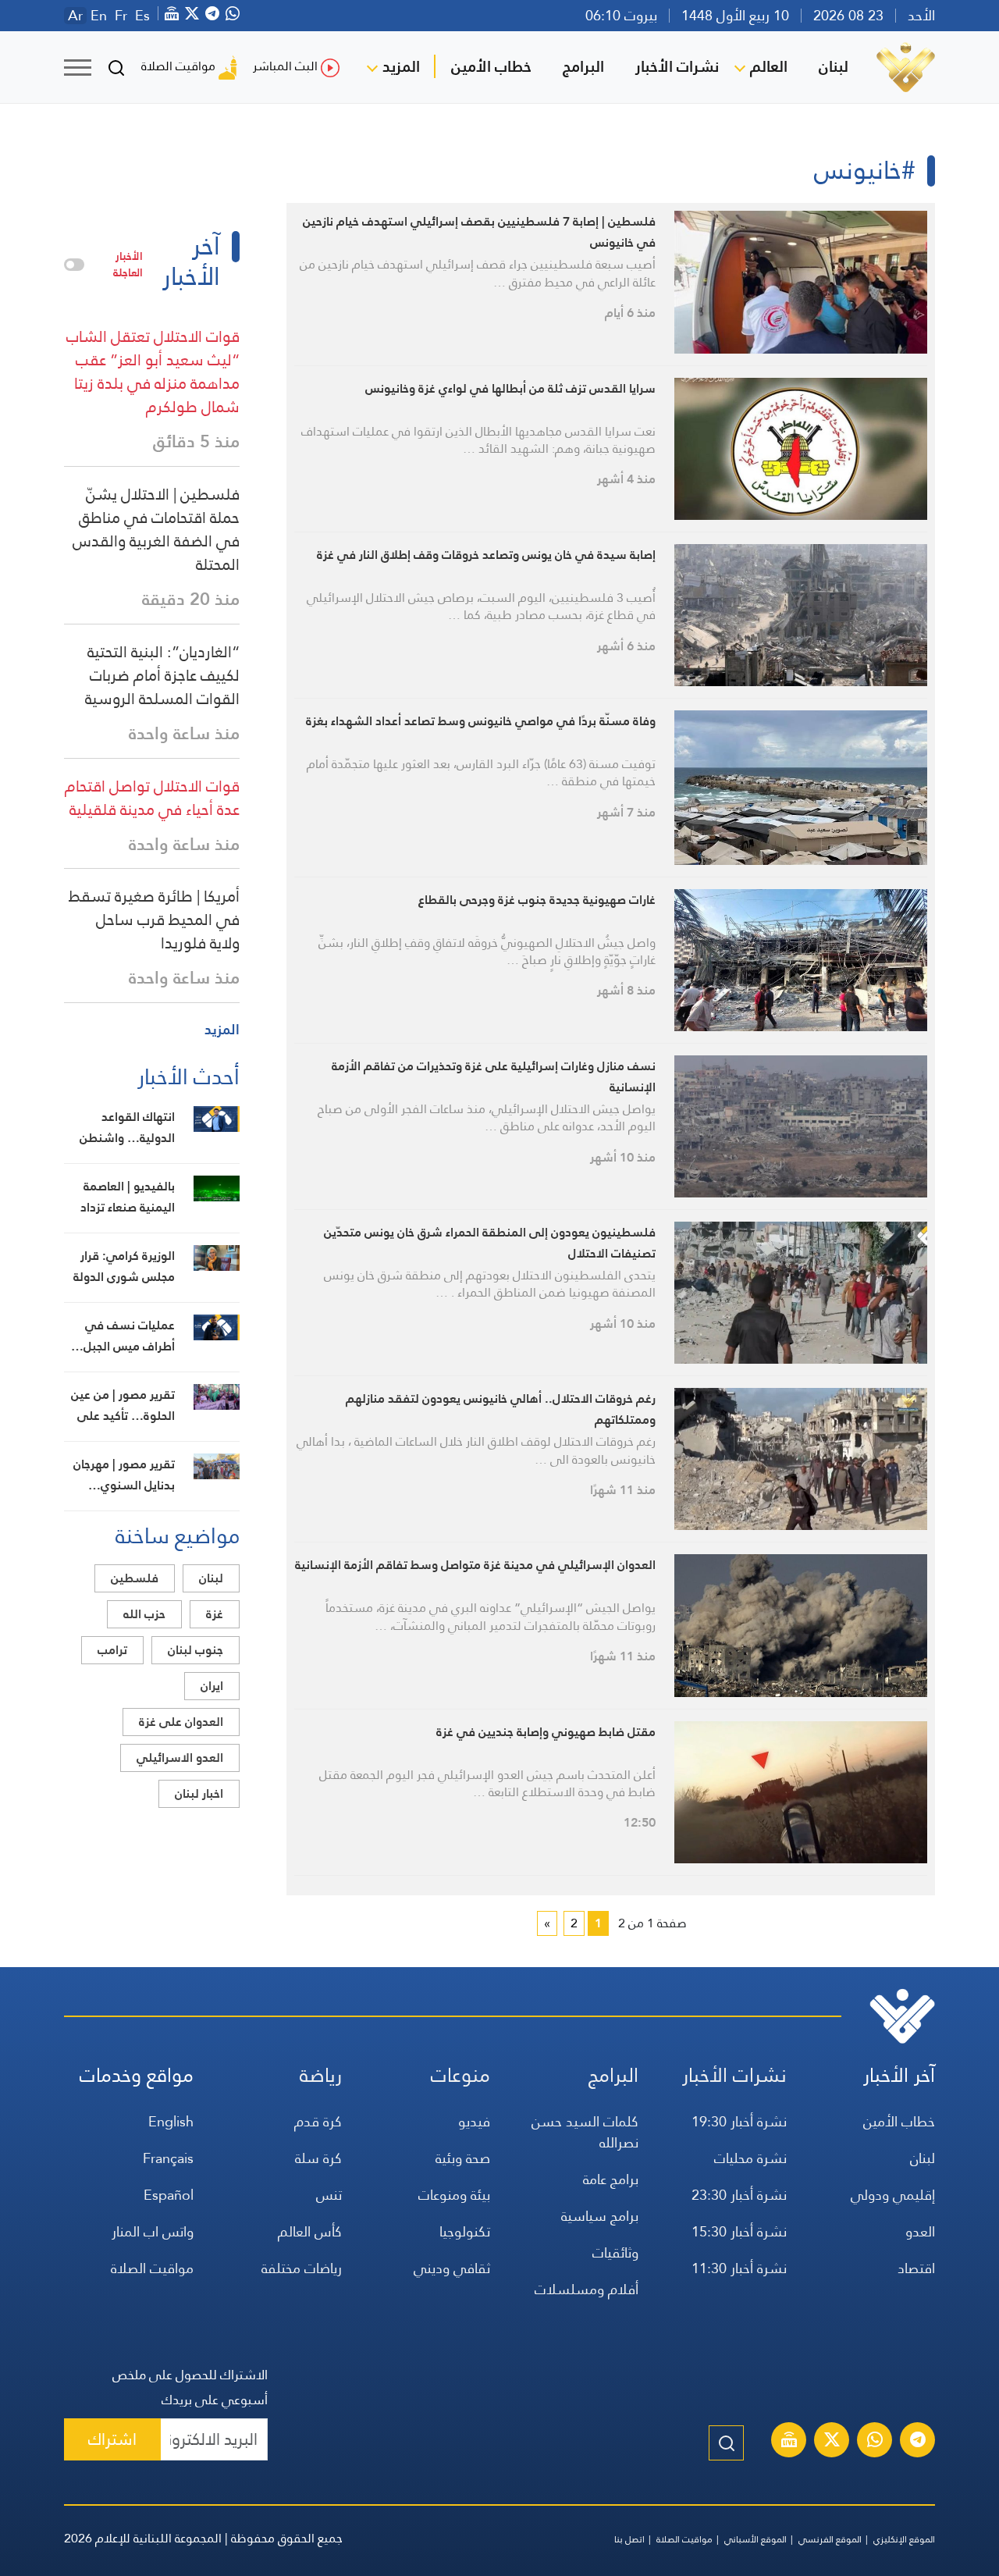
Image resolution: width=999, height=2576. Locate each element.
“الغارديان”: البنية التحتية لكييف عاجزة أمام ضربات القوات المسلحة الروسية (162, 675)
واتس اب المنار (153, 2231)
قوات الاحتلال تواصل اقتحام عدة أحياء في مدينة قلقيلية (152, 798)
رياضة (321, 2075)
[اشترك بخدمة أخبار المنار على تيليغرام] (918, 2442)
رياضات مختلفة (302, 2268)
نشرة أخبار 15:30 (739, 2231)
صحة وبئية (463, 2158)
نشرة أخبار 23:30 (739, 2195)
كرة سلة (318, 2158)
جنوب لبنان (196, 1650)
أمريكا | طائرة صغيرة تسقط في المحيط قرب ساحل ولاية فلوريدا (154, 920)
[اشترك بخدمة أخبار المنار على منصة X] (832, 2442)
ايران (212, 1686)
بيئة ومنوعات (454, 2195)
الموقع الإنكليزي (904, 2539)
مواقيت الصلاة (178, 66)
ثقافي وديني (452, 2268)
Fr (121, 16)
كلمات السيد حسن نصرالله (585, 2132)
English (171, 2121)
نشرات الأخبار (677, 66)
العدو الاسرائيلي (180, 1758)
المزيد (401, 66)
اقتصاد (916, 2268)
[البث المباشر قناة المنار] (789, 2442)
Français (168, 2158)
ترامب (112, 1650)
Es (142, 16)
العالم (769, 66)
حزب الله (144, 1614)
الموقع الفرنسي (830, 2539)
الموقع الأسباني (755, 2539)
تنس (329, 2195)
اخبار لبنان (199, 1793)
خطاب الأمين (491, 66)
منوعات (460, 2075)
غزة (215, 1614)
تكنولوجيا (465, 2231)
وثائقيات (615, 2252)
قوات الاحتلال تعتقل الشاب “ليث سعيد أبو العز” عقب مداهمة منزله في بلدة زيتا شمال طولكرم (153, 372)
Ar (75, 16)
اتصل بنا (629, 2539)
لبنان (834, 66)
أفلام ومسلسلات (587, 2289)
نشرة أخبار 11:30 (739, 2268)
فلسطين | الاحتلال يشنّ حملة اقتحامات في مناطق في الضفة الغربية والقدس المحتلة (156, 529)
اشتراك (112, 2439)
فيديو (474, 2121)
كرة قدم (318, 2121)
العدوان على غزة (181, 1722)
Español (169, 2195)
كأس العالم (310, 2231)
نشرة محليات (750, 2158)
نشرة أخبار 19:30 (739, 2121)
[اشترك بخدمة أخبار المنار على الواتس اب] (875, 2442)
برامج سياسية (600, 2216)
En (99, 16)
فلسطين (135, 1578)
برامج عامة (611, 2179)
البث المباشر (285, 66)
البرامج (583, 66)
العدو (920, 2231)
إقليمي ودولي (893, 2195)
